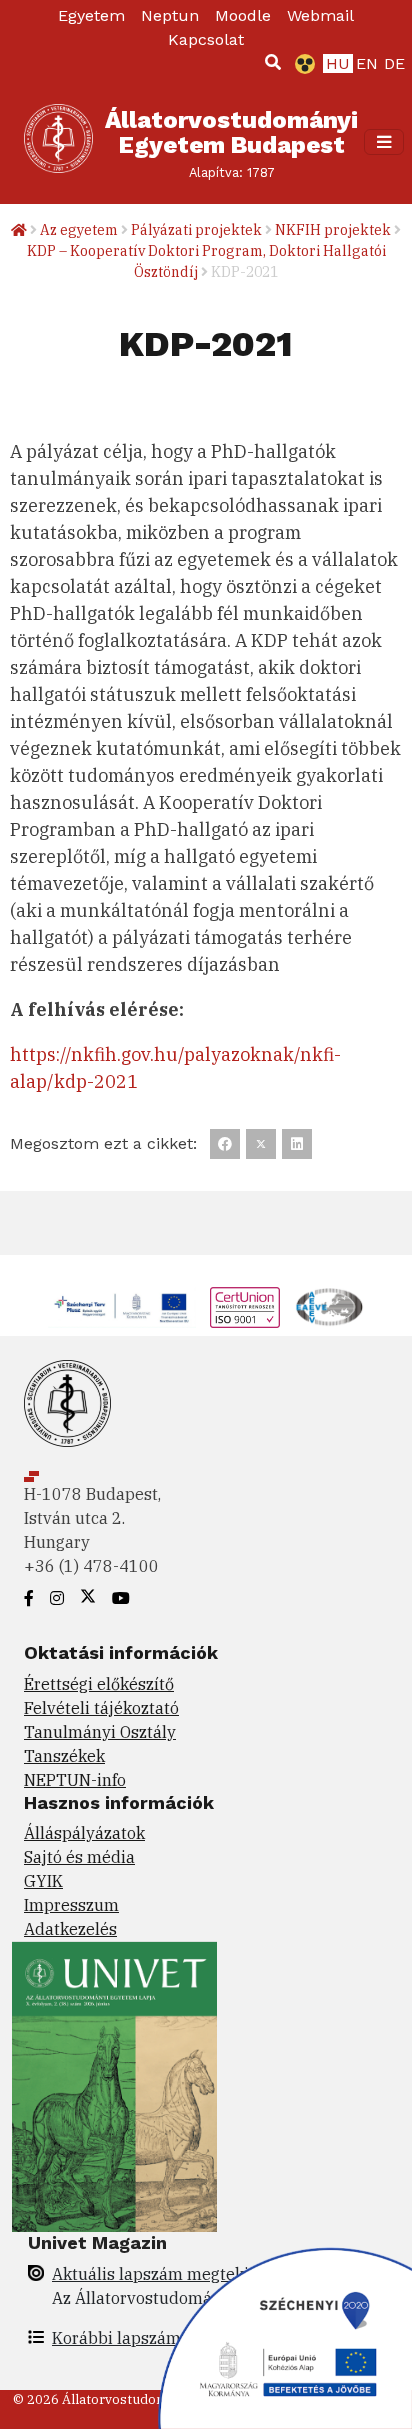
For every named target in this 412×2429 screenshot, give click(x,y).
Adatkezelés (70, 1929)
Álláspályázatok (84, 1833)
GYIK (43, 1881)
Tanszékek (64, 1756)
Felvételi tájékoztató (101, 1708)
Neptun (170, 15)
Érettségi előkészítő (99, 1684)
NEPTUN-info (75, 1780)
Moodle (243, 15)
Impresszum (71, 1905)
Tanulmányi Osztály (100, 1732)
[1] (273, 62)
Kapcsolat (206, 39)
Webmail (320, 15)
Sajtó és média (79, 1857)
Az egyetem (79, 230)
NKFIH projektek (333, 230)
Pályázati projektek (196, 230)
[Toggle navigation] (384, 142)
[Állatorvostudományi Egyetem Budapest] (58, 142)
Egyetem (91, 15)
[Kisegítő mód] (301, 64)
